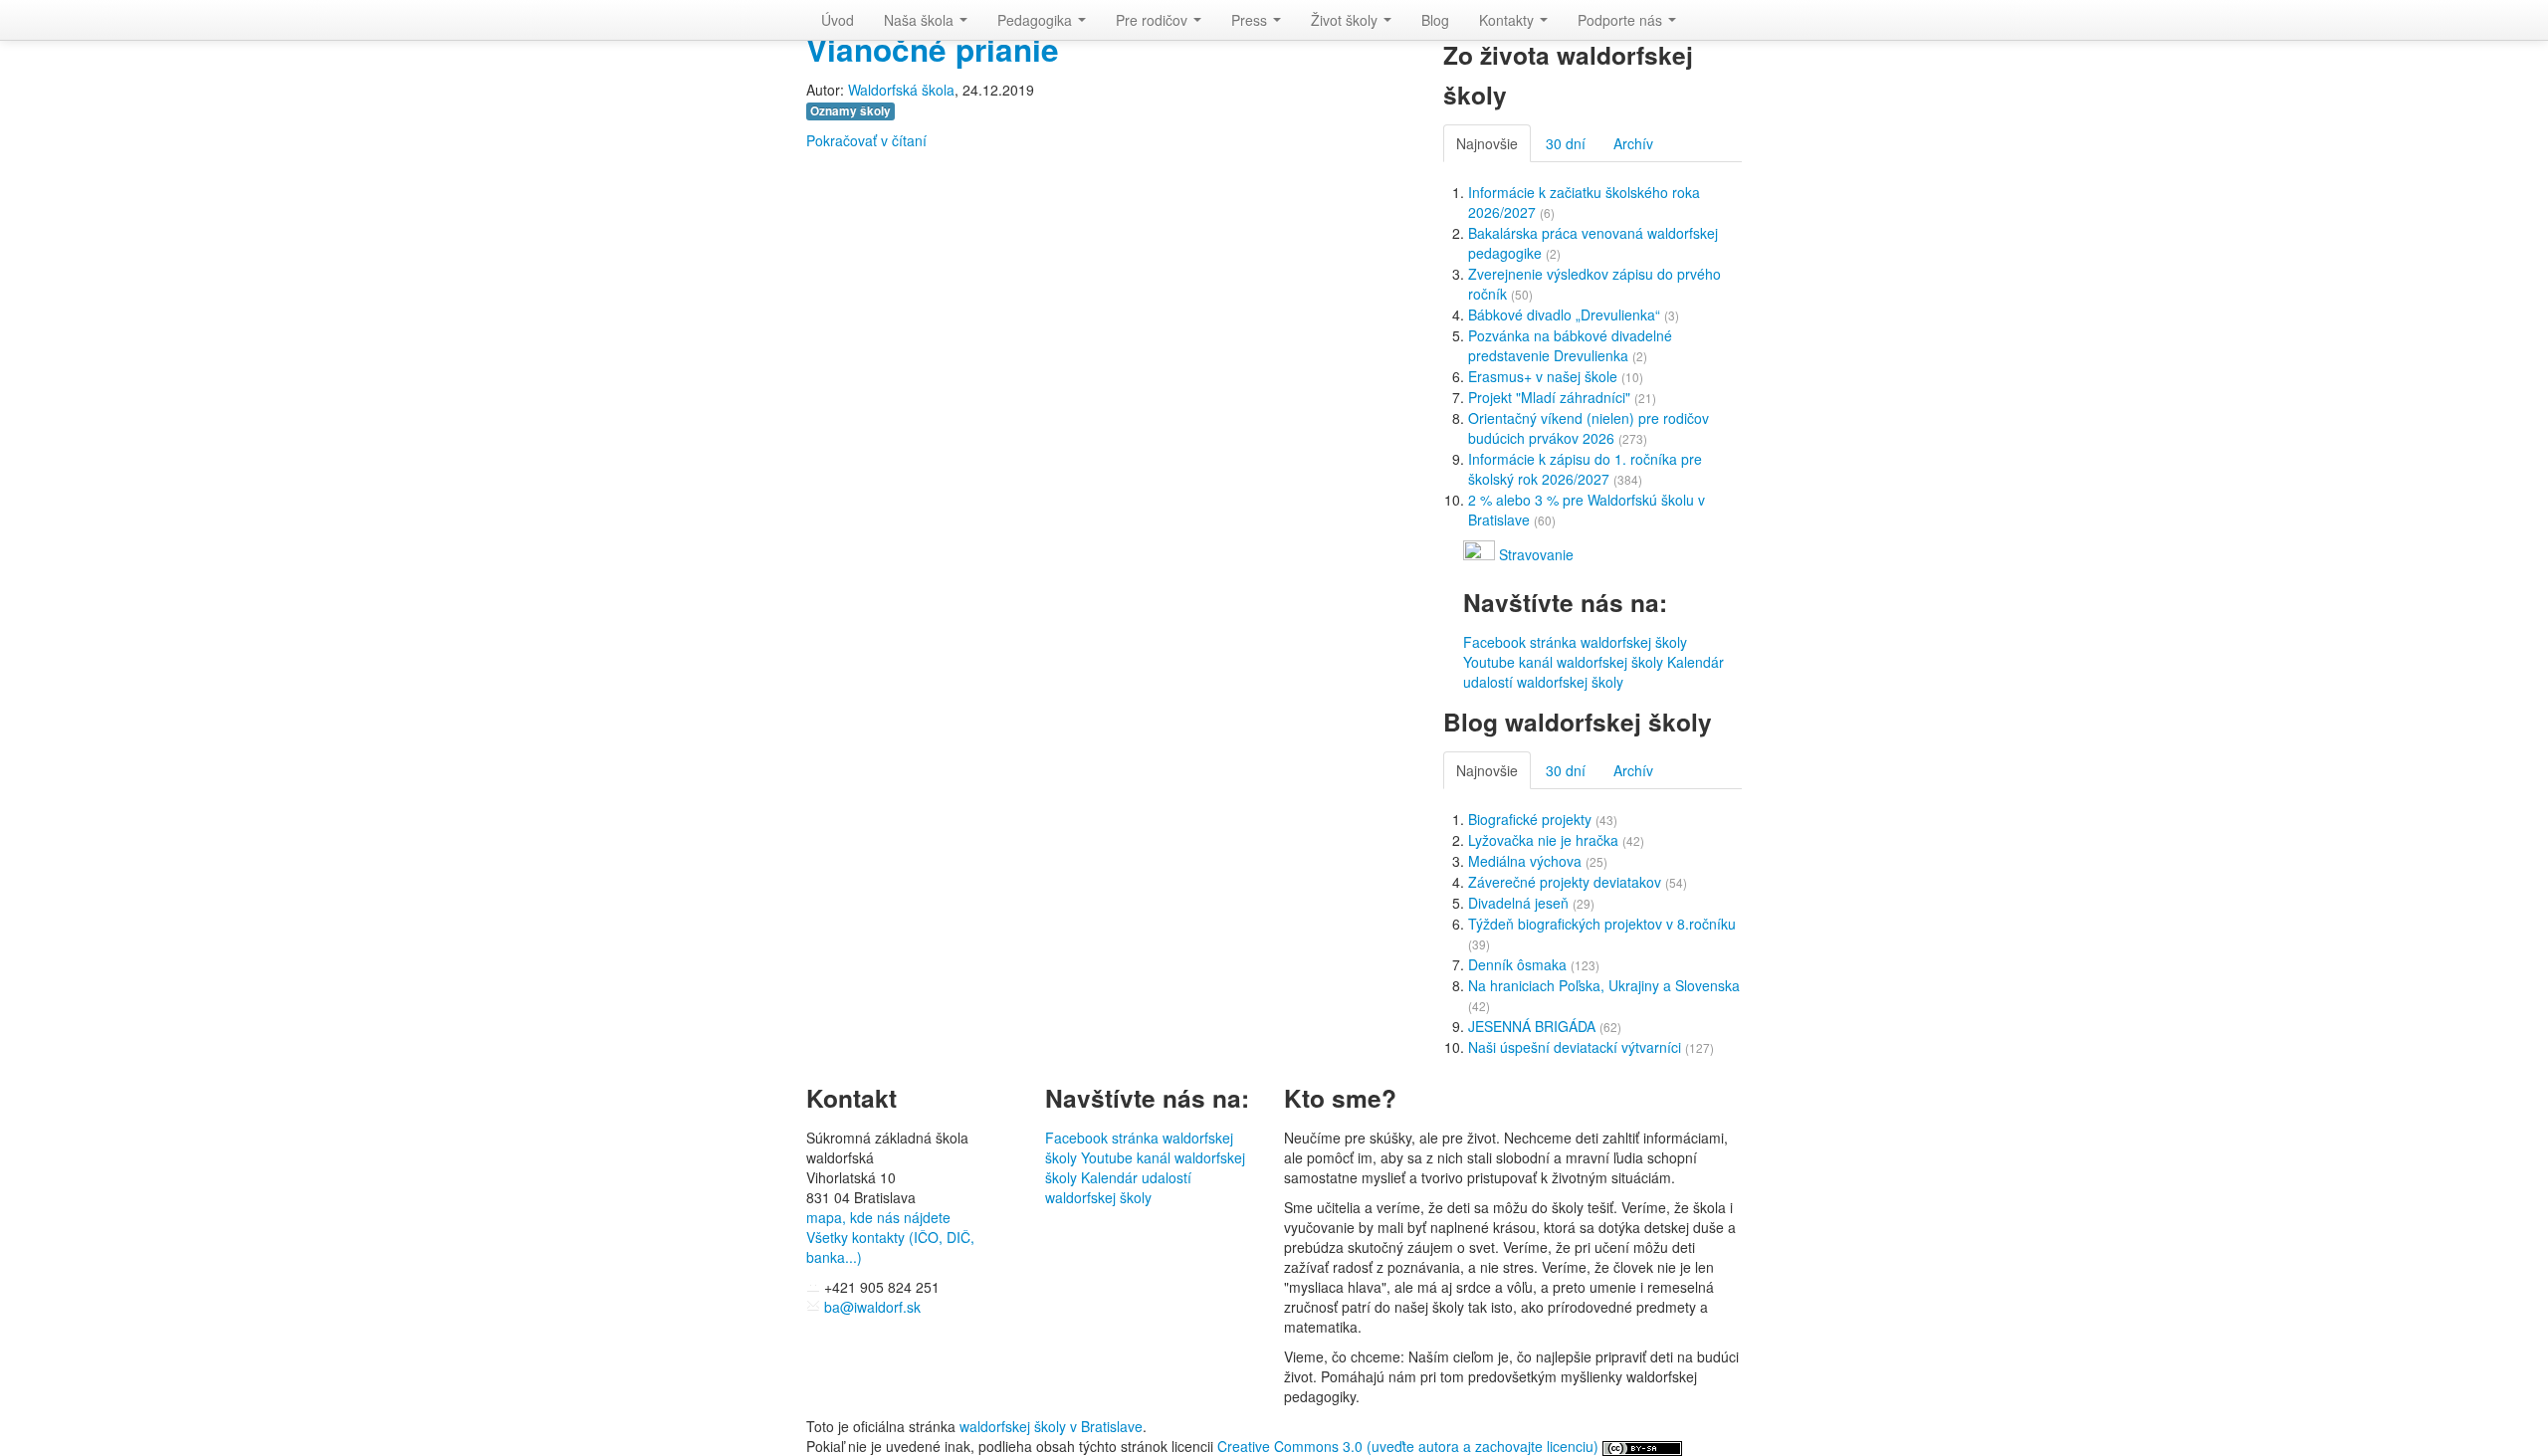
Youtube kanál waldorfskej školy (1563, 662)
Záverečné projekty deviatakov (1567, 882)
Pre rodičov (1154, 20)
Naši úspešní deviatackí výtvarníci (1577, 1047)
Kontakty (1508, 20)
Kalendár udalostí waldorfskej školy (1593, 672)
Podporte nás (1622, 20)
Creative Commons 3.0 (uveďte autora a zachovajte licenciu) (1410, 1446)
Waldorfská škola (901, 90)
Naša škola (921, 20)
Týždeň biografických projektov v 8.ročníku (1602, 924)
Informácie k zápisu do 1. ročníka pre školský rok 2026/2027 (1585, 469)
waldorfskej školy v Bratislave (1051, 1426)
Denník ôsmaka (1519, 964)
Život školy (1346, 20)
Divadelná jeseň (1520, 903)
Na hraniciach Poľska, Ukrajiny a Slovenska (1604, 985)
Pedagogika (1037, 20)
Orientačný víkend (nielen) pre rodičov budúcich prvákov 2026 (1589, 428)
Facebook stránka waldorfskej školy (1575, 642)
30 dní (1566, 143)
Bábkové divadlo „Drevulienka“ (1566, 314)
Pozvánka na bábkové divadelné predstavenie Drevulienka (1570, 345)
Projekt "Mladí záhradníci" (1551, 397)
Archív (1633, 143)
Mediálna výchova (1527, 861)
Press (1251, 20)
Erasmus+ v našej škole (1545, 376)
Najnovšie (1487, 143)
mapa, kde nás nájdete (878, 1217)
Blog (1435, 20)
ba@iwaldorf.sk (870, 1307)
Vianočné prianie (933, 49)
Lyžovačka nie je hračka (1545, 840)
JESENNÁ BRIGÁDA (1534, 1026)
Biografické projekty (1532, 819)
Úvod (838, 20)
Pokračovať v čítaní (866, 140)
